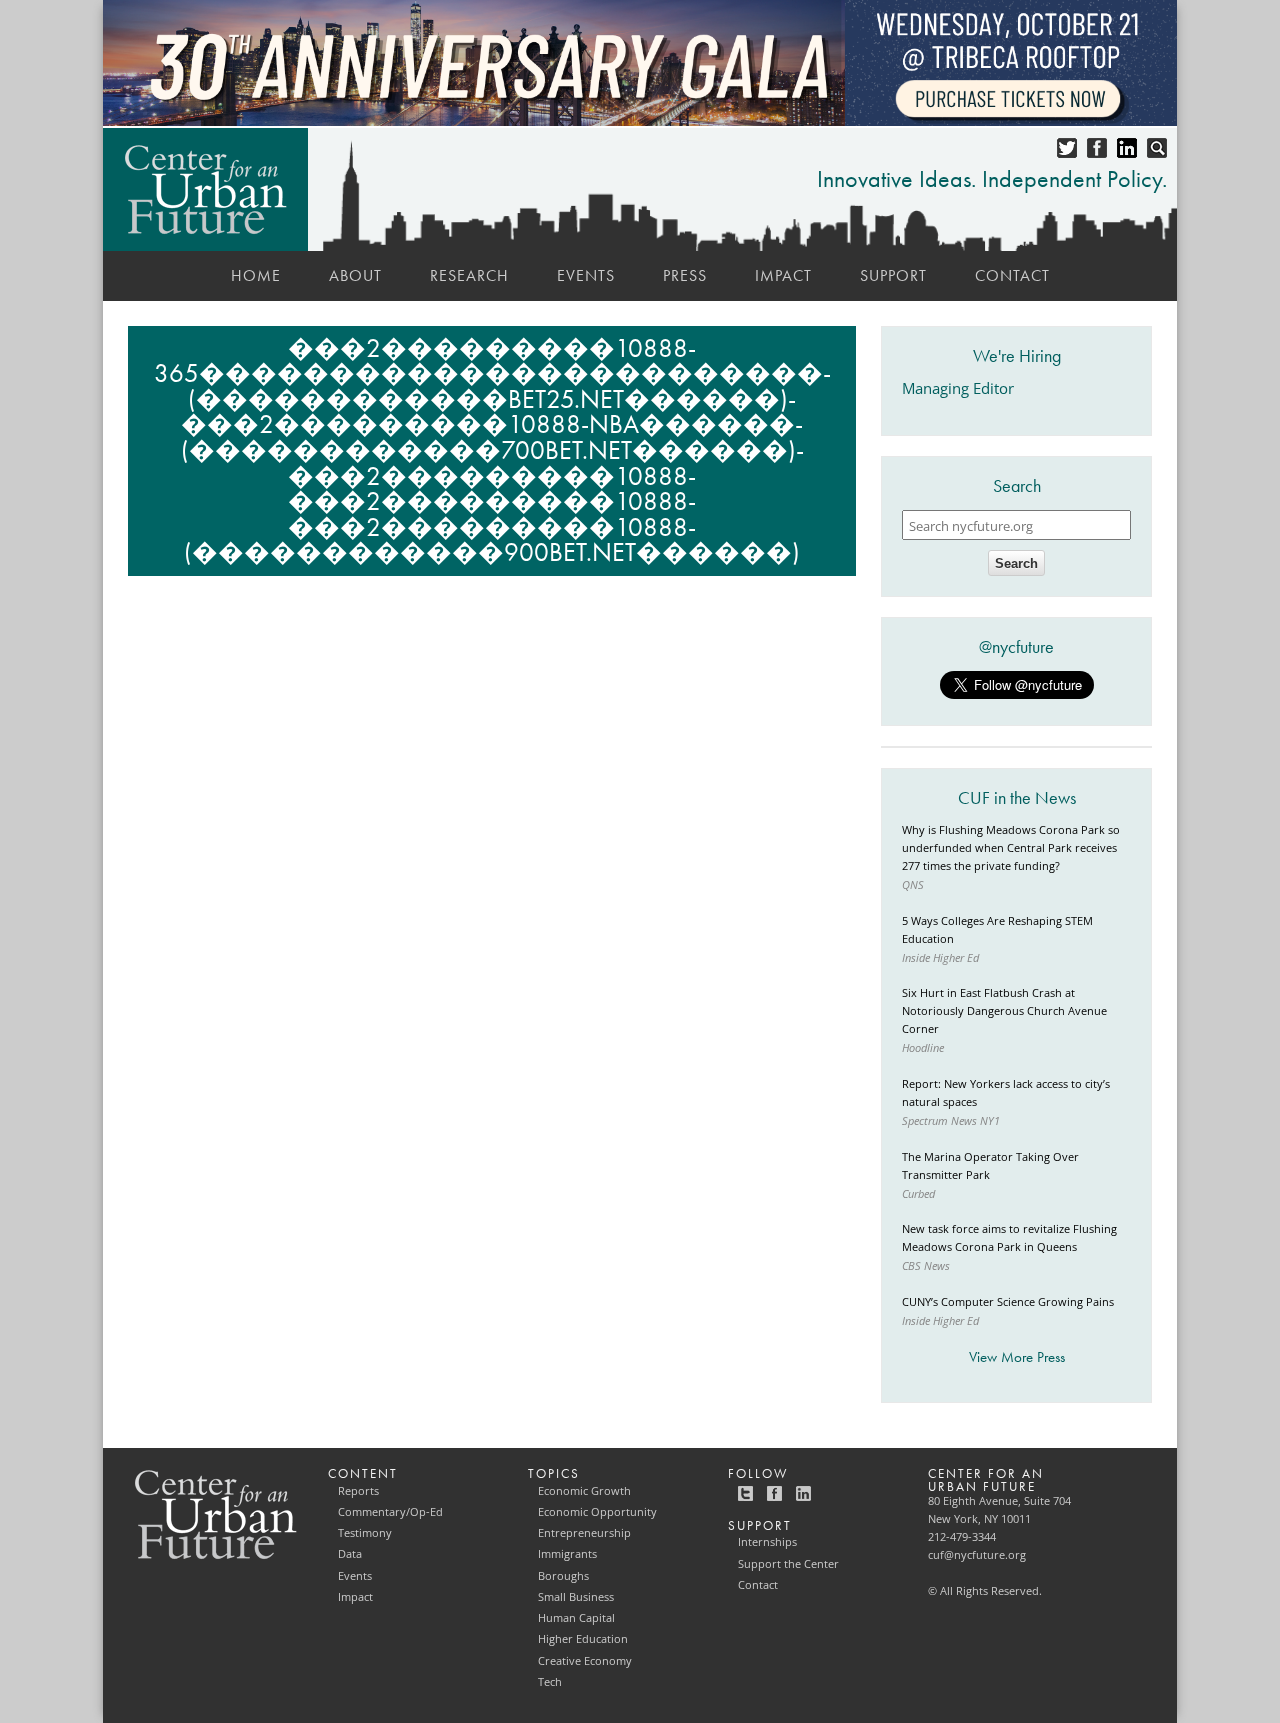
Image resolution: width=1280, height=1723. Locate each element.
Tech (550, 1682)
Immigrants (567, 1554)
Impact (783, 275)
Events (586, 275)
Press (685, 275)
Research (469, 275)
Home (256, 275)
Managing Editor (958, 388)
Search (1016, 563)
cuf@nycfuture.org (977, 1555)
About (355, 275)
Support (893, 275)
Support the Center (788, 1564)
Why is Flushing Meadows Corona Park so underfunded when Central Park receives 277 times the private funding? (1011, 848)
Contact (1012, 275)
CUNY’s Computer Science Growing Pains (1008, 1302)
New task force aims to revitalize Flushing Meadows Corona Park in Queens (1009, 1238)
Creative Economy (585, 1661)
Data (350, 1554)
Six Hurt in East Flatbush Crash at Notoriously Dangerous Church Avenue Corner (1004, 1011)
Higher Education (583, 1639)
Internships (767, 1542)
